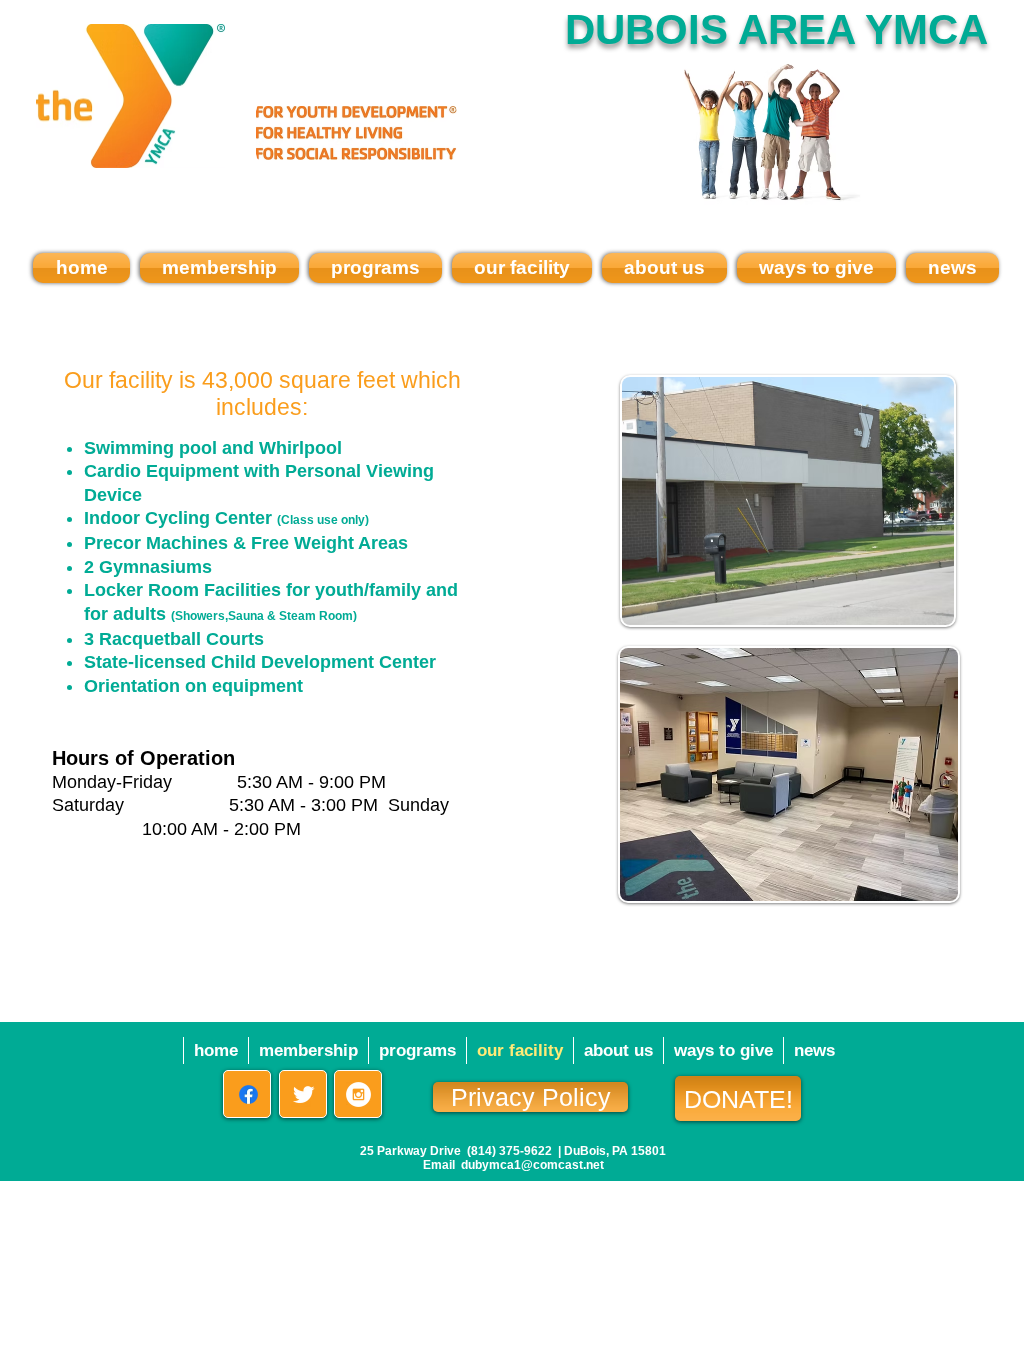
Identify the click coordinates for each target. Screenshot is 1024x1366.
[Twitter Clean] (303, 1094)
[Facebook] (248, 1094)
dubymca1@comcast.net (532, 1165)
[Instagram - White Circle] (358, 1094)
